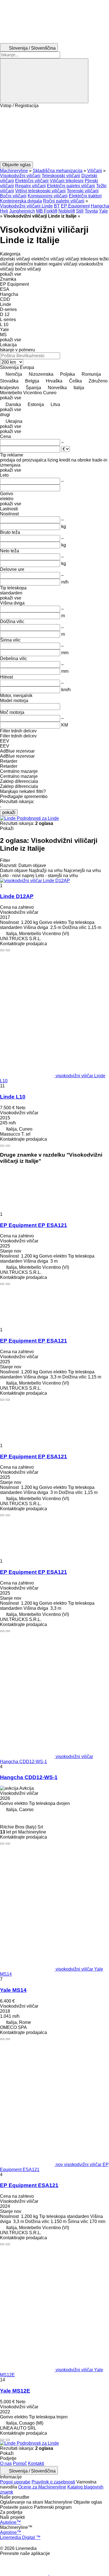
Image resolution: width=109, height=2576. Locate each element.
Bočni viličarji (13, 196)
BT (57, 206)
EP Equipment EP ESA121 (34, 1225)
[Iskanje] (44, 81)
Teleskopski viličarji (61, 176)
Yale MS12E (15, 2391)
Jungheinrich (22, 211)
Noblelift (67, 211)
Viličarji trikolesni (67, 181)
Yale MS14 (13, 1990)
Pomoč (20, 2463)
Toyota (91, 211)
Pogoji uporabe (15, 2482)
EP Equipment (75, 206)
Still (80, 211)
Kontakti (36, 2463)
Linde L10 (13, 1097)
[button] (54, 135)
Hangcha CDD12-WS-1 (29, 1777)
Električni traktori (85, 196)
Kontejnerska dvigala (21, 201)
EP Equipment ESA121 (29, 2185)
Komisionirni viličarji (48, 196)
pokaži (9, 812)
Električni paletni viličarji (71, 186)
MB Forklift (47, 211)
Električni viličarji (32, 181)
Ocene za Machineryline (42, 2487)
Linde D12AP (17, 896)
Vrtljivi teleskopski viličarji (40, 191)
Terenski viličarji (83, 191)
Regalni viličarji (30, 186)
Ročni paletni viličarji (64, 201)
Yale (103, 211)
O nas (6, 2463)
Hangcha (100, 206)
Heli (4, 211)
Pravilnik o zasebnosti (53, 2482)
